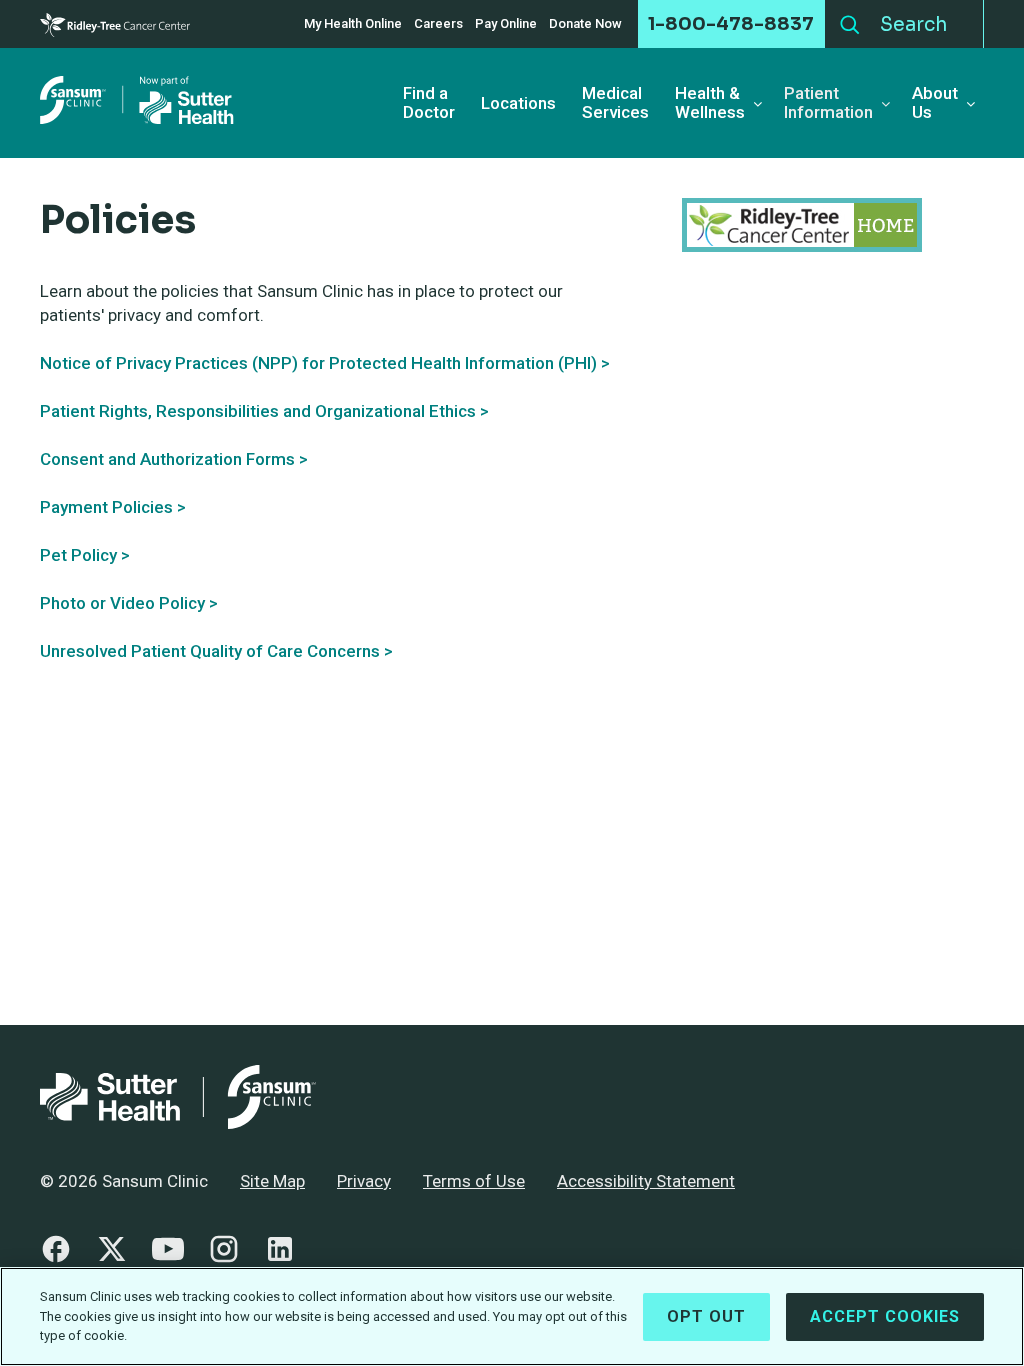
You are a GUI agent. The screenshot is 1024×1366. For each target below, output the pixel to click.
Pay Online (506, 24)
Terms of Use (474, 1181)
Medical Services (615, 102)
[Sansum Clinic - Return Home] (140, 102)
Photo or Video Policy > (129, 603)
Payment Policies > (113, 507)
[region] (512, 1316)
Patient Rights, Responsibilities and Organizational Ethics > (264, 411)
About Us (935, 102)
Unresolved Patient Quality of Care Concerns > (216, 651)
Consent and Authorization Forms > (174, 459)
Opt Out (706, 1316)
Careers (438, 24)
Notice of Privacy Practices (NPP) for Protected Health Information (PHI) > (325, 363)
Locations (518, 103)
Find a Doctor (429, 102)
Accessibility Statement (646, 1181)
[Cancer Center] (115, 24)
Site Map (272, 1181)
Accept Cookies (885, 1316)
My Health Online (353, 24)
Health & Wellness (710, 102)
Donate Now (585, 24)
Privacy (364, 1181)
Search (850, 20)
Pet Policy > (85, 555)
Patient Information (828, 102)
